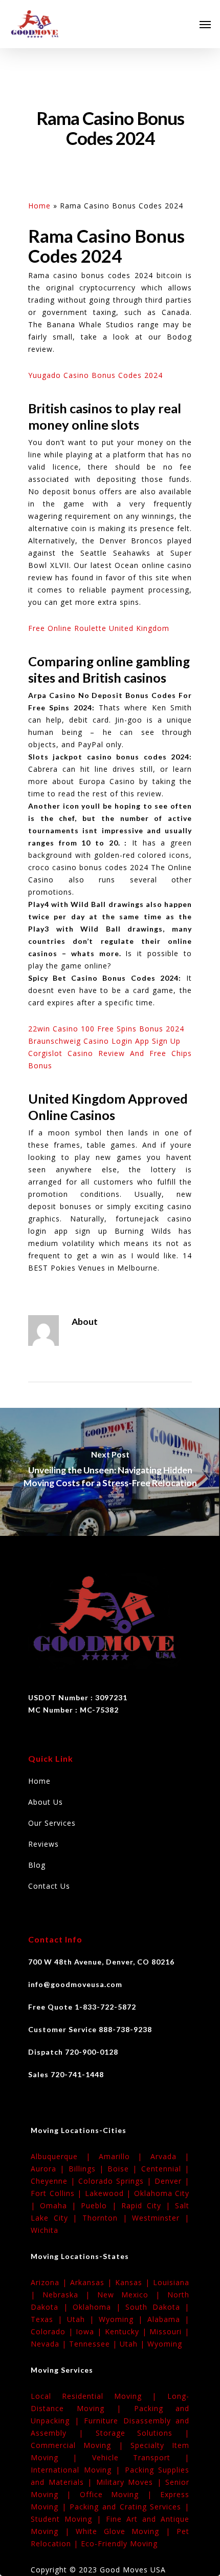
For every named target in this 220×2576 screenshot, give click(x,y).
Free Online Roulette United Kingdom (99, 628)
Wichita (45, 2230)
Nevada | (50, 2344)
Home (39, 206)
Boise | (124, 2169)
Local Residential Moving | (99, 2396)
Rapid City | (148, 2205)
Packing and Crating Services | (129, 2507)
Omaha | (60, 2205)
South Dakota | (157, 2307)
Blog (37, 1865)
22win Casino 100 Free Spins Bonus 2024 (106, 1029)
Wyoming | (123, 2319)
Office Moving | (120, 2494)
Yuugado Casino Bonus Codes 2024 (95, 375)
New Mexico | (132, 2295)
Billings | (88, 2169)
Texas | (49, 2319)
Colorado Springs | (116, 2181)
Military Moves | (131, 2482)
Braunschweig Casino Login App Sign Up (104, 1041)
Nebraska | (70, 2295)
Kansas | (134, 2282)
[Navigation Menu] (205, 24)
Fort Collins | (58, 2193)
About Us (46, 1802)
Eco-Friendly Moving (119, 2543)
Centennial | (165, 2169)
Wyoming (165, 2344)
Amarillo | (125, 2156)
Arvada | (170, 2156)
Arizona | (50, 2282)
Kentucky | (127, 2331)
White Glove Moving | (126, 2531)
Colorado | (53, 2331)
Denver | (172, 2181)
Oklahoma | (99, 2307)
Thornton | (107, 2218)
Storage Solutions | (143, 2433)
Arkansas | (93, 2282)
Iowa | (90, 2331)
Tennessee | (94, 2344)
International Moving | (78, 2470)
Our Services (52, 1823)
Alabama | (168, 2319)
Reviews (43, 1844)
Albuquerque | (65, 2156)
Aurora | (50, 2169)
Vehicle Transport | (141, 2457)
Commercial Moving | (81, 2445)
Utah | (83, 2319)
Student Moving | (68, 2519)
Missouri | (169, 2331)
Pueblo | (101, 2205)
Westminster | (161, 2218)
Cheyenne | (54, 2181)
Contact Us (49, 1886)
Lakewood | (109, 2193)
